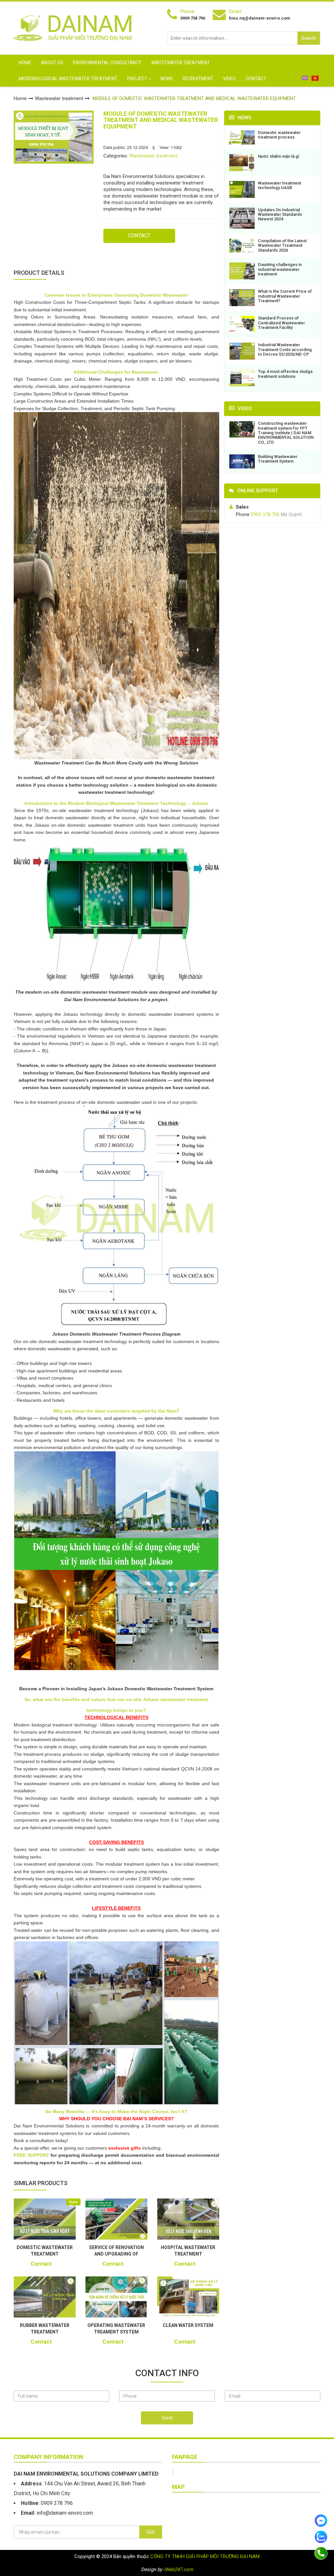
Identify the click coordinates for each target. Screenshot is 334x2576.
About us (52, 63)
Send (167, 2418)
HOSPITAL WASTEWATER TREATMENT (188, 2251)
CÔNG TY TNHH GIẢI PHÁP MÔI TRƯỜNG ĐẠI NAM (205, 2556)
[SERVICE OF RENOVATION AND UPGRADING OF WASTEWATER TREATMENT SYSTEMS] (116, 2219)
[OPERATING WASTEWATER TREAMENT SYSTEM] (116, 2297)
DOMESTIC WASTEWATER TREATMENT (45, 2251)
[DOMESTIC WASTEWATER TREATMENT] (45, 2219)
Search (309, 38)
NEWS (167, 79)
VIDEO (229, 79)
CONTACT (139, 236)
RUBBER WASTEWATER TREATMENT (45, 2329)
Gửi (151, 2532)
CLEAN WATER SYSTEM (188, 2325)
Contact (256, 79)
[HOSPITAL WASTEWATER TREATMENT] (188, 2219)
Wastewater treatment (181, 63)
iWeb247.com (178, 2569)
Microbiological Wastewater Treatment (68, 79)
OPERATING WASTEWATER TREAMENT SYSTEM (116, 2329)
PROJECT (137, 79)
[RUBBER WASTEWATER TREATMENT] (45, 2297)
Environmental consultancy (107, 63)
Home (25, 63)
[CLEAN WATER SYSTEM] (188, 2297)
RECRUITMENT (198, 79)
